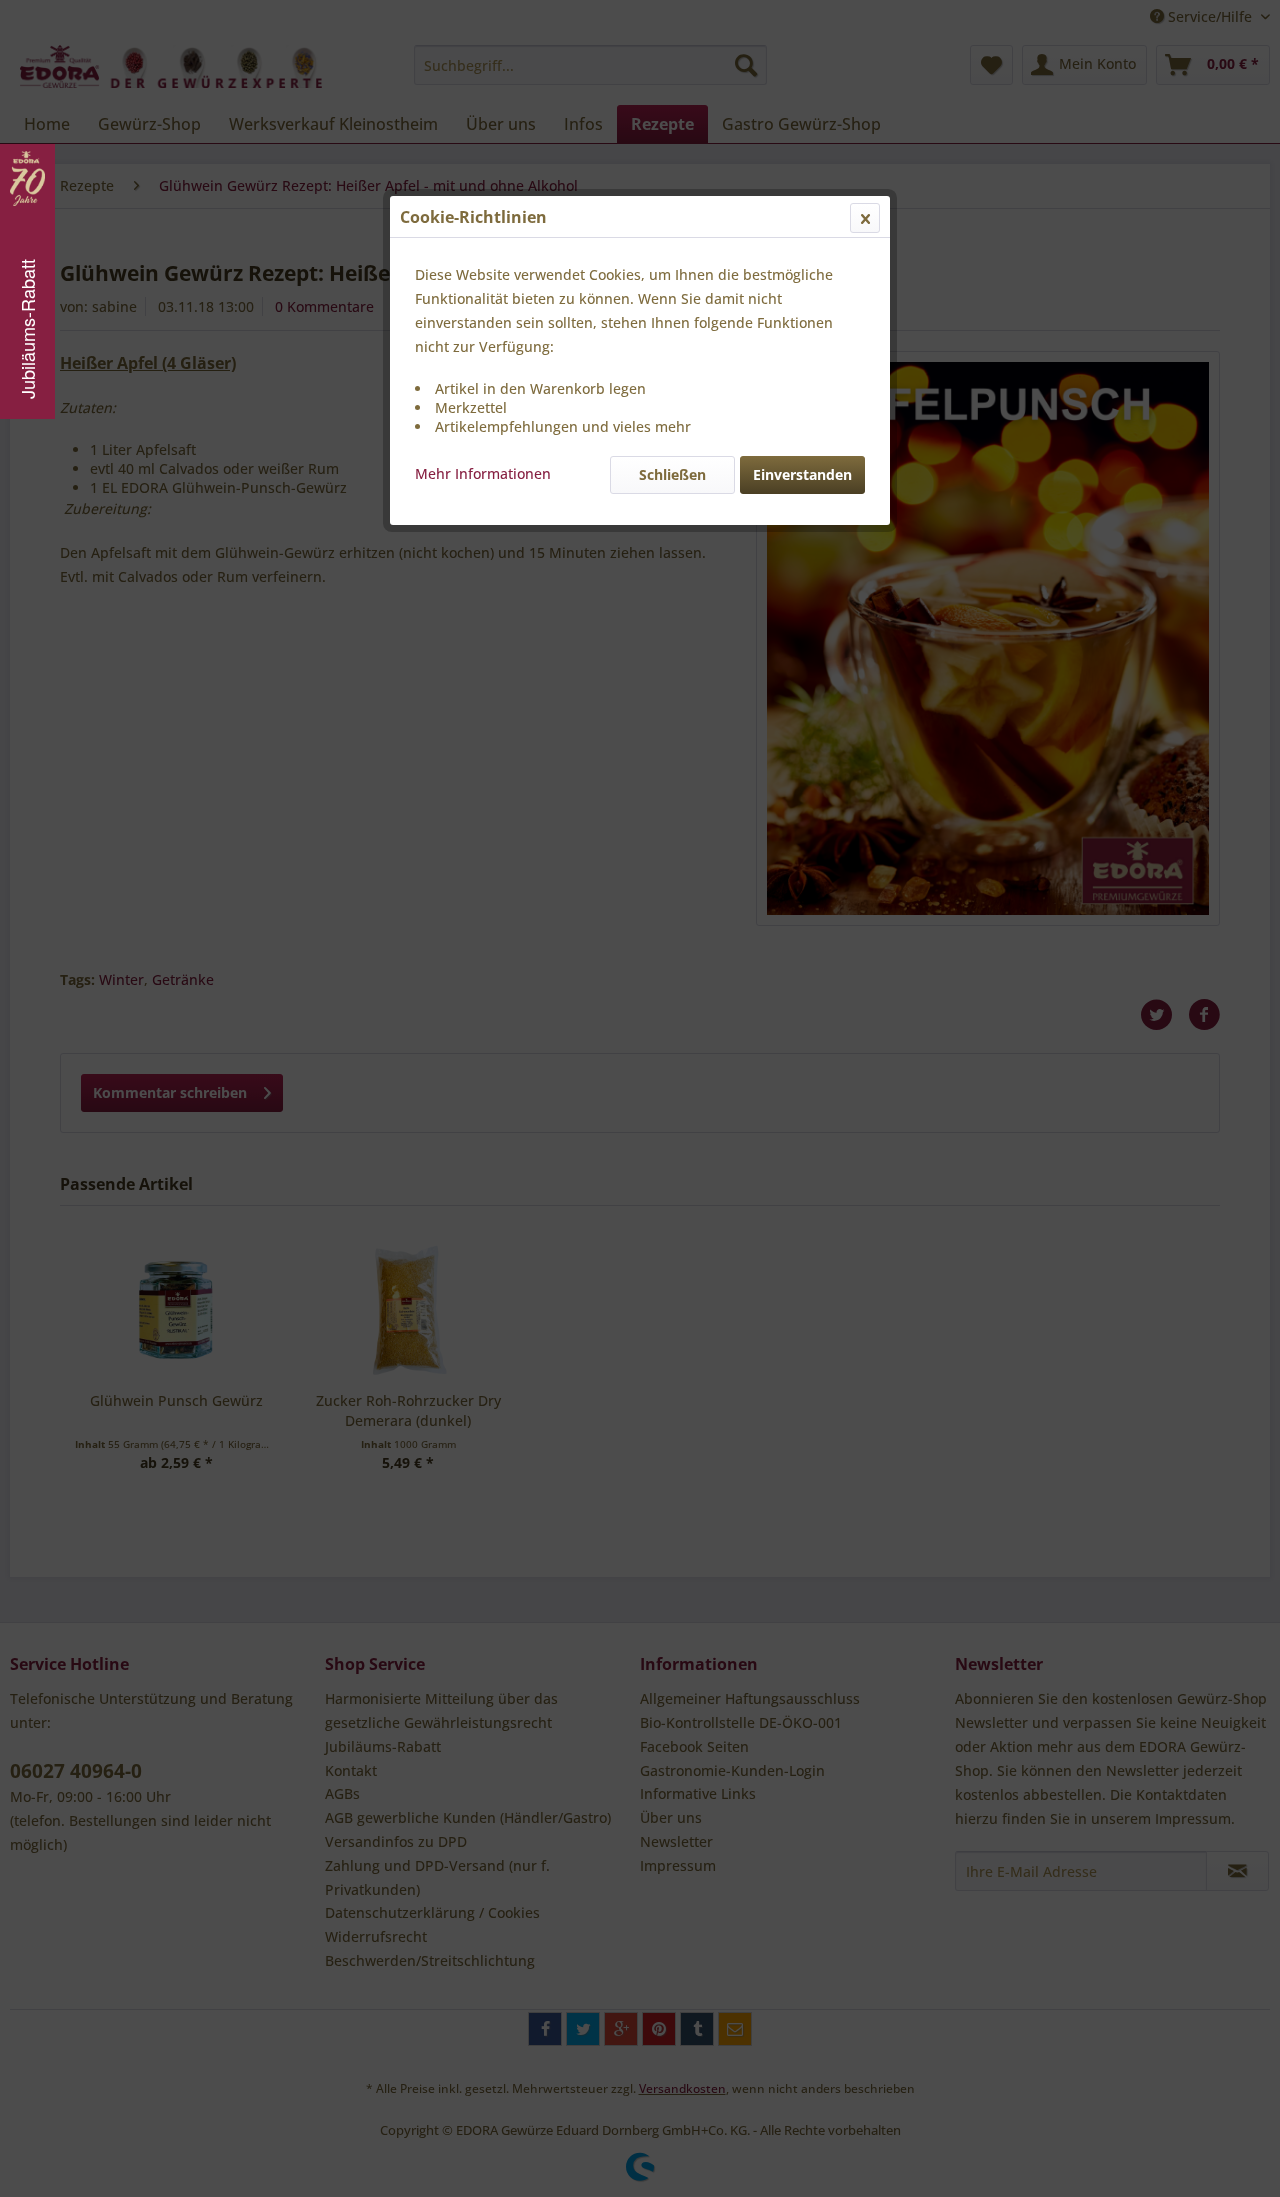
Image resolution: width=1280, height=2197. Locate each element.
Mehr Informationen (483, 473)
